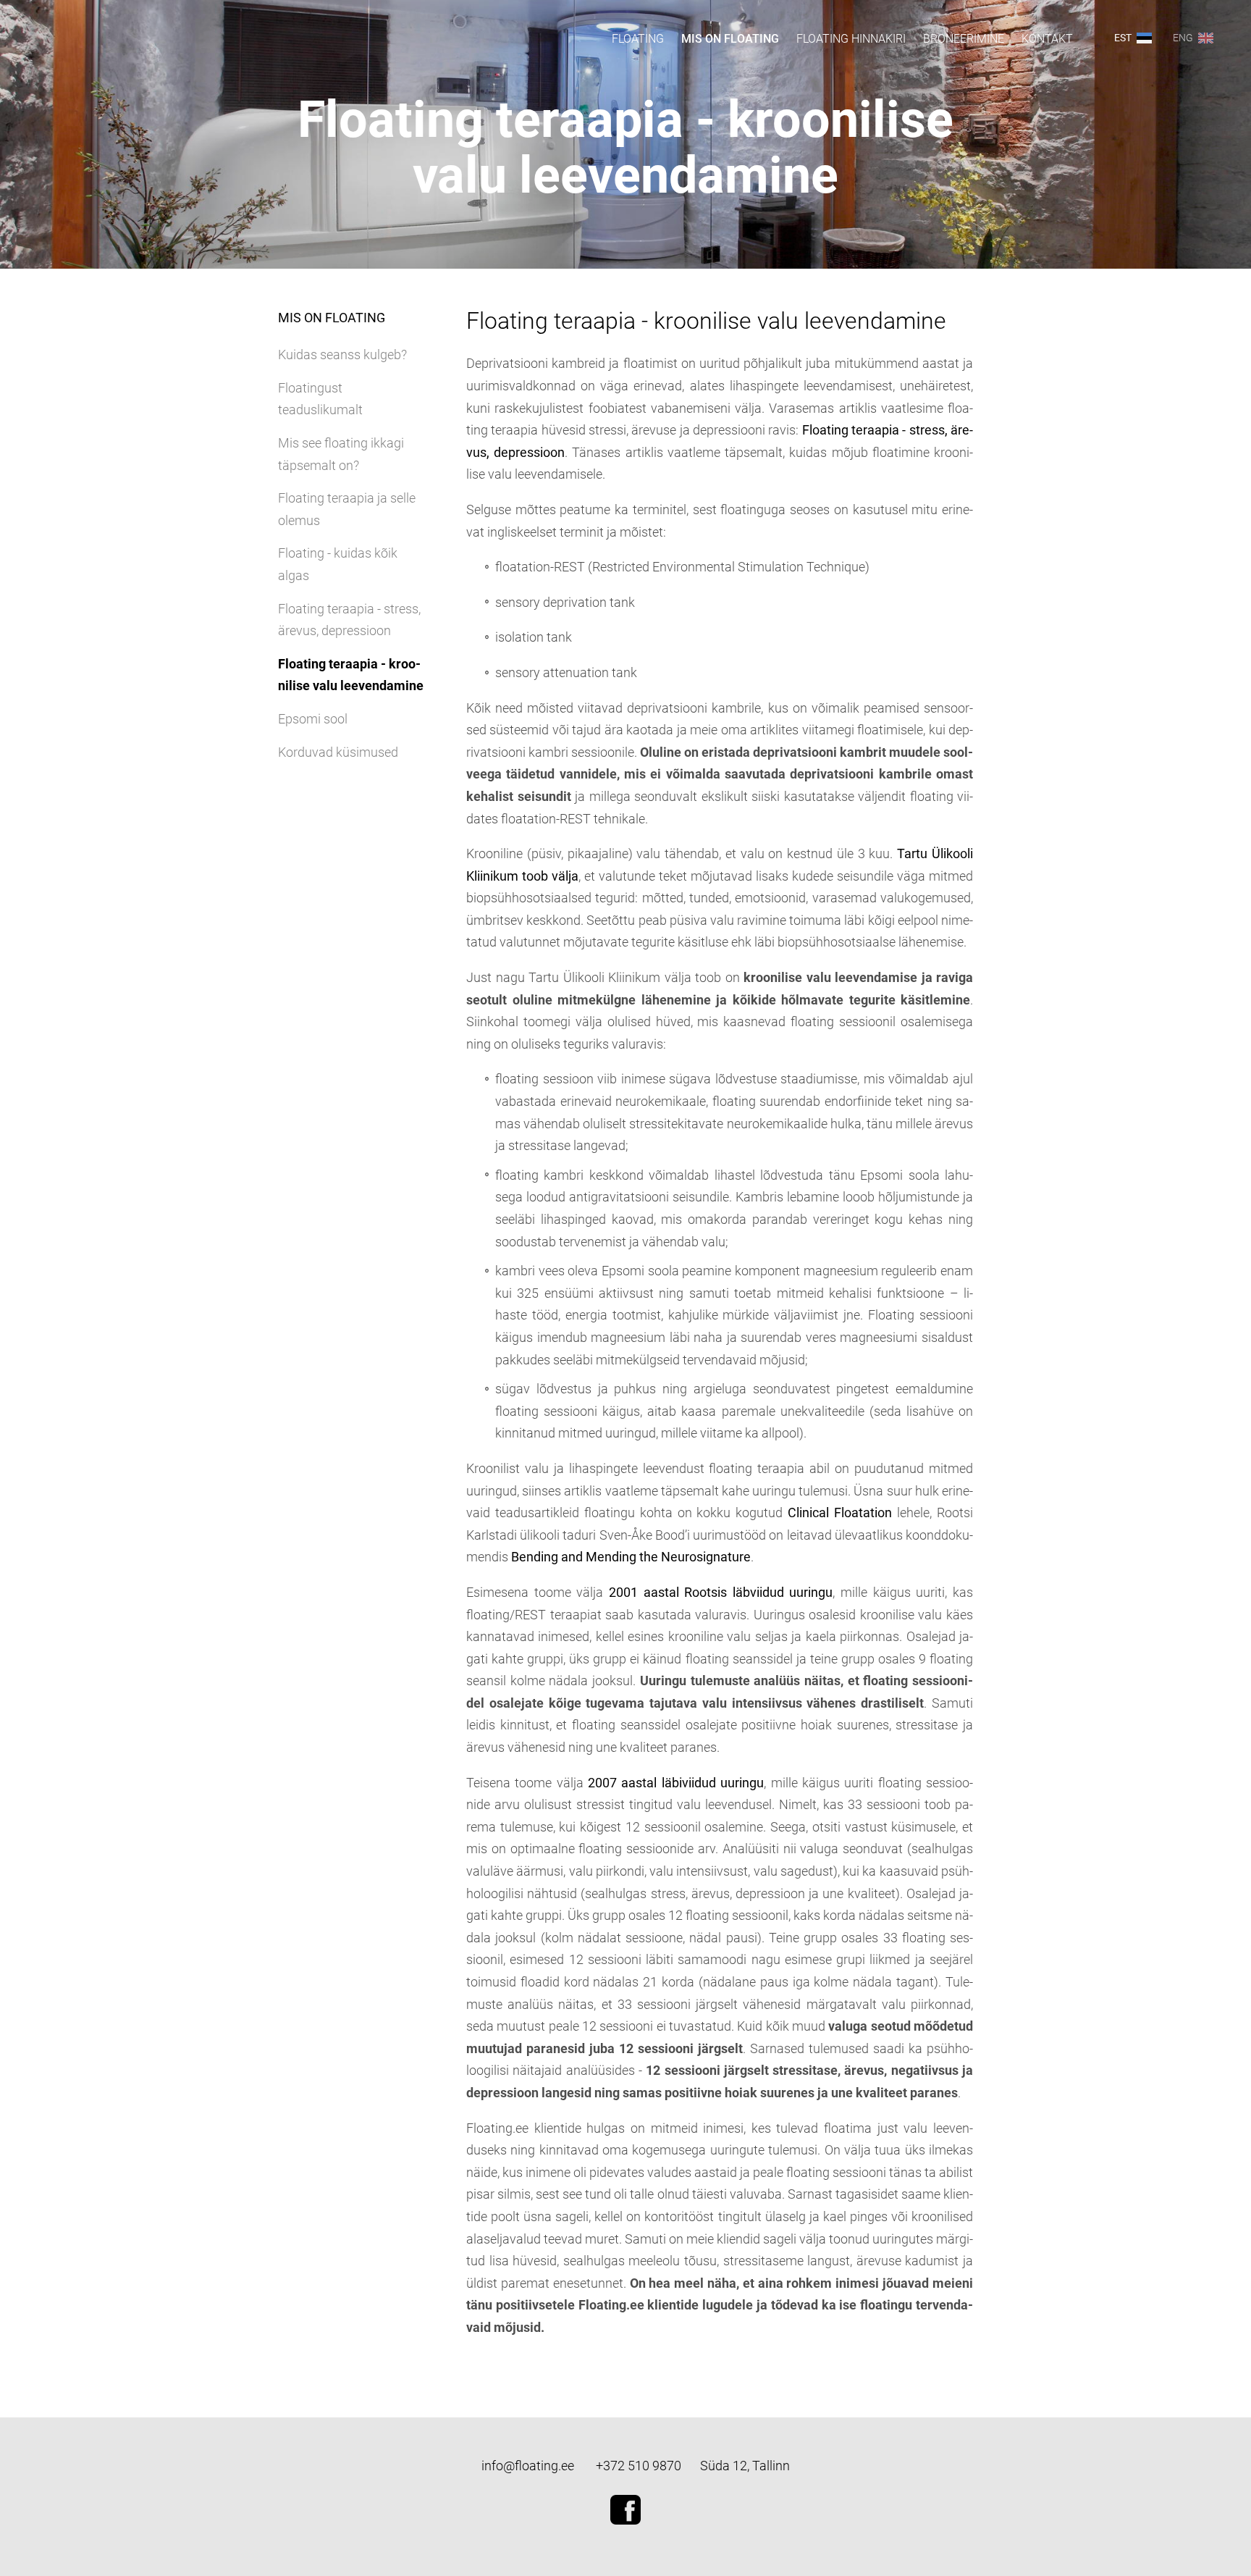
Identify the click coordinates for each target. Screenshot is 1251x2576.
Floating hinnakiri (851, 39)
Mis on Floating (730, 39)
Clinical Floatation (840, 1513)
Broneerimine (964, 39)
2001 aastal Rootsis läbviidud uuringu (721, 1592)
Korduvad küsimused (338, 752)
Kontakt (1047, 39)
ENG (1183, 38)
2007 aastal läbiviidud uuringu (676, 1783)
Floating (638, 39)
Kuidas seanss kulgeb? (342, 354)
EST (1123, 38)
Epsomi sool (313, 719)
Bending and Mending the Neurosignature (631, 1557)
